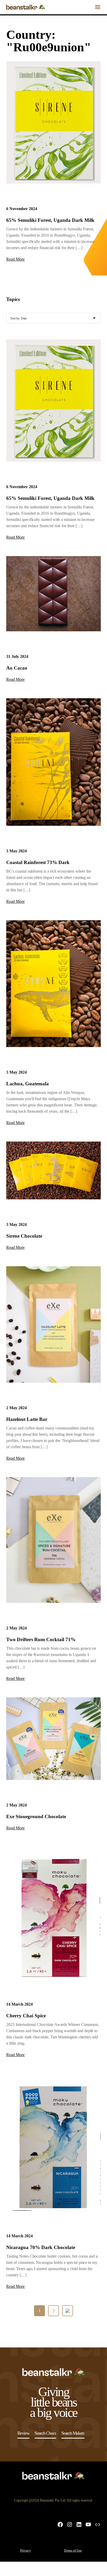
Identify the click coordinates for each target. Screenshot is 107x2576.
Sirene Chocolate (24, 1236)
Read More (15, 259)
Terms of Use (73, 2550)
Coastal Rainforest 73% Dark (38, 862)
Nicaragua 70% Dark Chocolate (41, 2247)
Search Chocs (45, 2433)
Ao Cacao (17, 668)
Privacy (26, 2550)
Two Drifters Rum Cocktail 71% (41, 1639)
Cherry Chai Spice (26, 2016)
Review (24, 2433)
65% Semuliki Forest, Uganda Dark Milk (50, 220)
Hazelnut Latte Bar (27, 1419)
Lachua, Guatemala (28, 1084)
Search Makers (73, 2433)
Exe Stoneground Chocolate (36, 1816)
